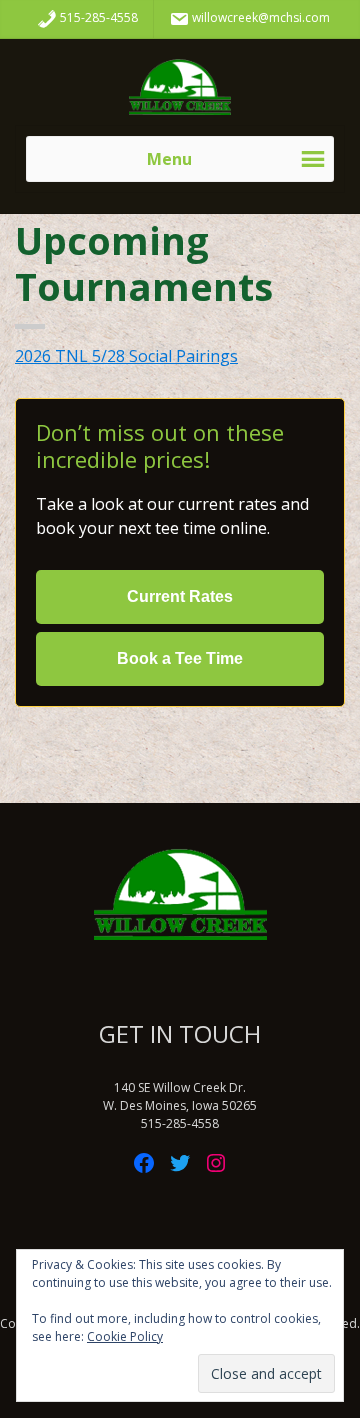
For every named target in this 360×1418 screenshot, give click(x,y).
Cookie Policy (125, 1336)
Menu (169, 159)
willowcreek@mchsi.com (259, 17)
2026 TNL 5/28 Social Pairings (126, 356)
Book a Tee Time (180, 658)
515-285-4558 (97, 17)
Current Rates (180, 596)
